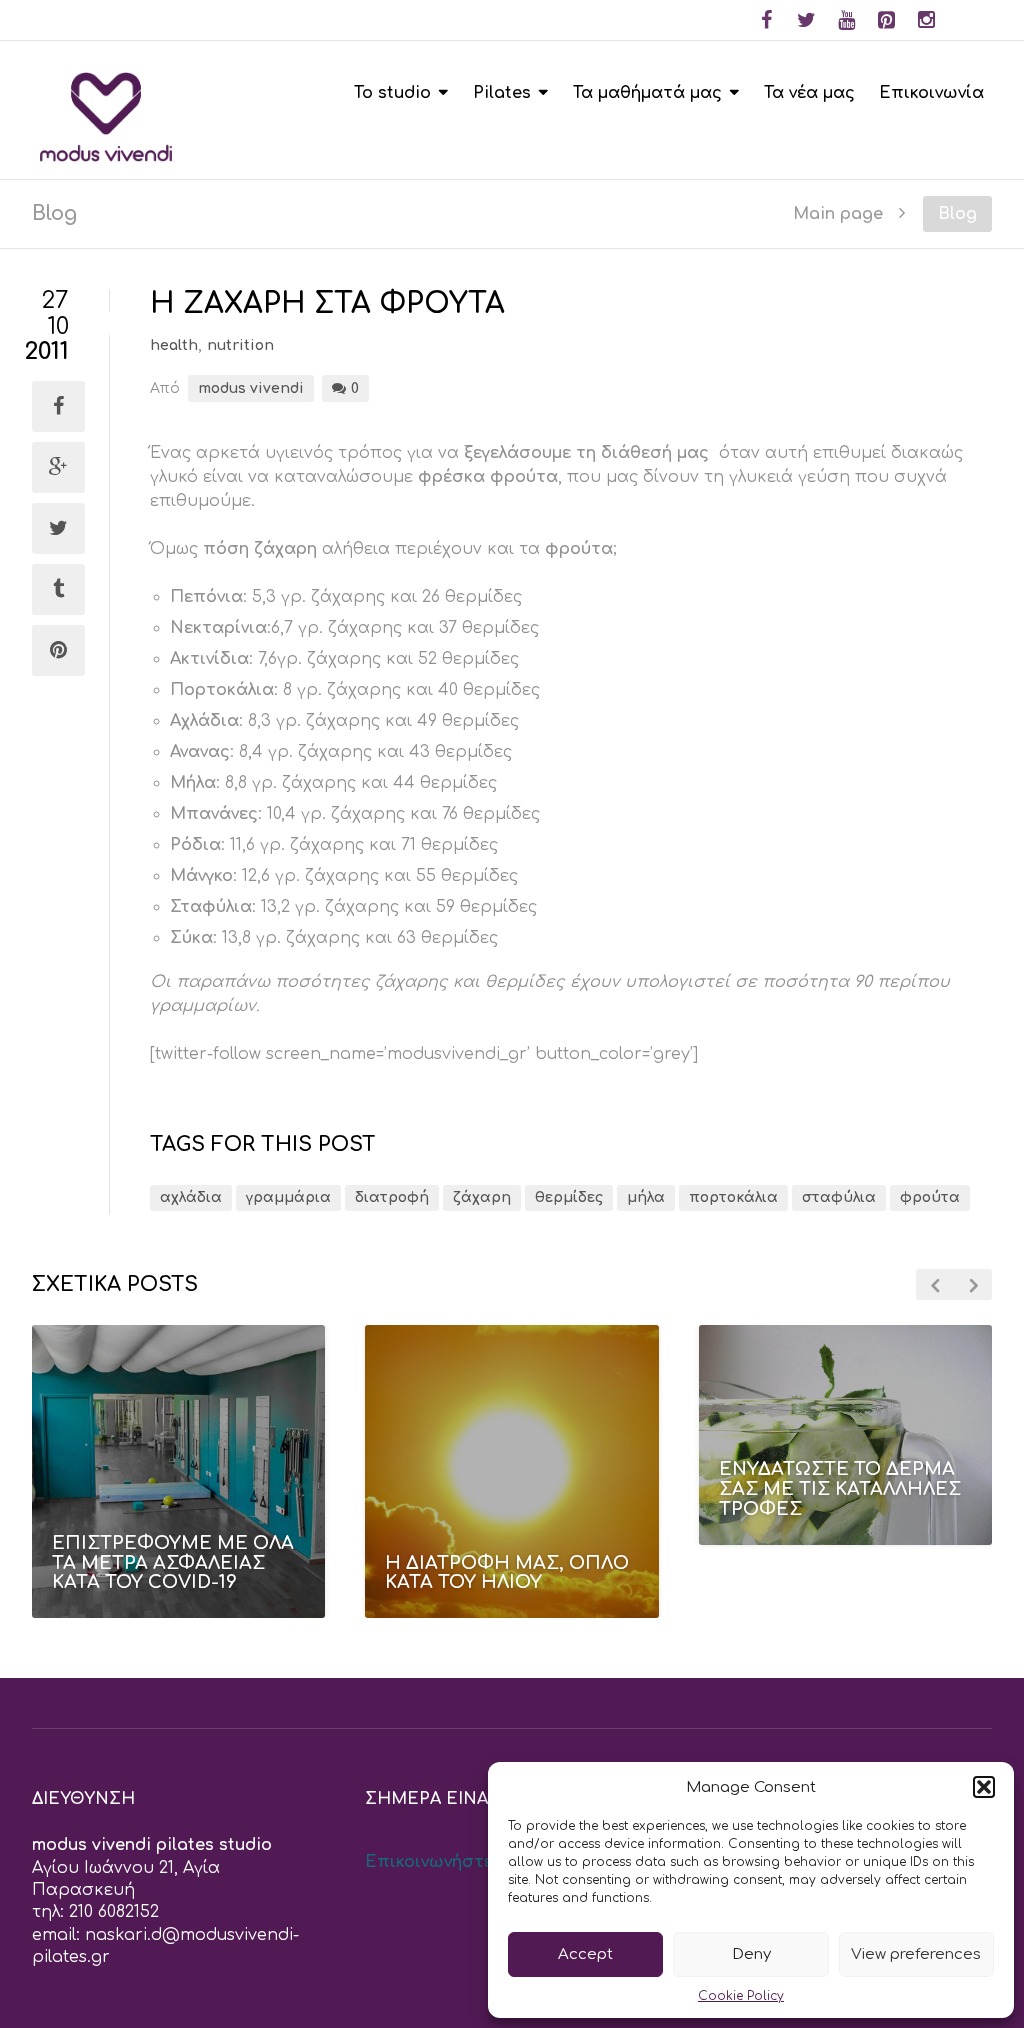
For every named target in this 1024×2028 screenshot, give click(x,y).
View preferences (916, 1954)
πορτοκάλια (733, 1197)
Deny (751, 1954)
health (174, 345)
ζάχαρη (482, 1197)
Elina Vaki (838, 1557)
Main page (838, 213)
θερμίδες (569, 1197)
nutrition (240, 345)
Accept (585, 1954)
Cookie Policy (741, 1996)
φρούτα (930, 1197)
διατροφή (392, 1197)
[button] (984, 1787)
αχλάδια (191, 1197)
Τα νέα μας (809, 93)
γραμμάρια (288, 1197)
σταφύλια (839, 1197)
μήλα (646, 1197)
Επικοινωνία (931, 93)
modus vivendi (251, 388)
